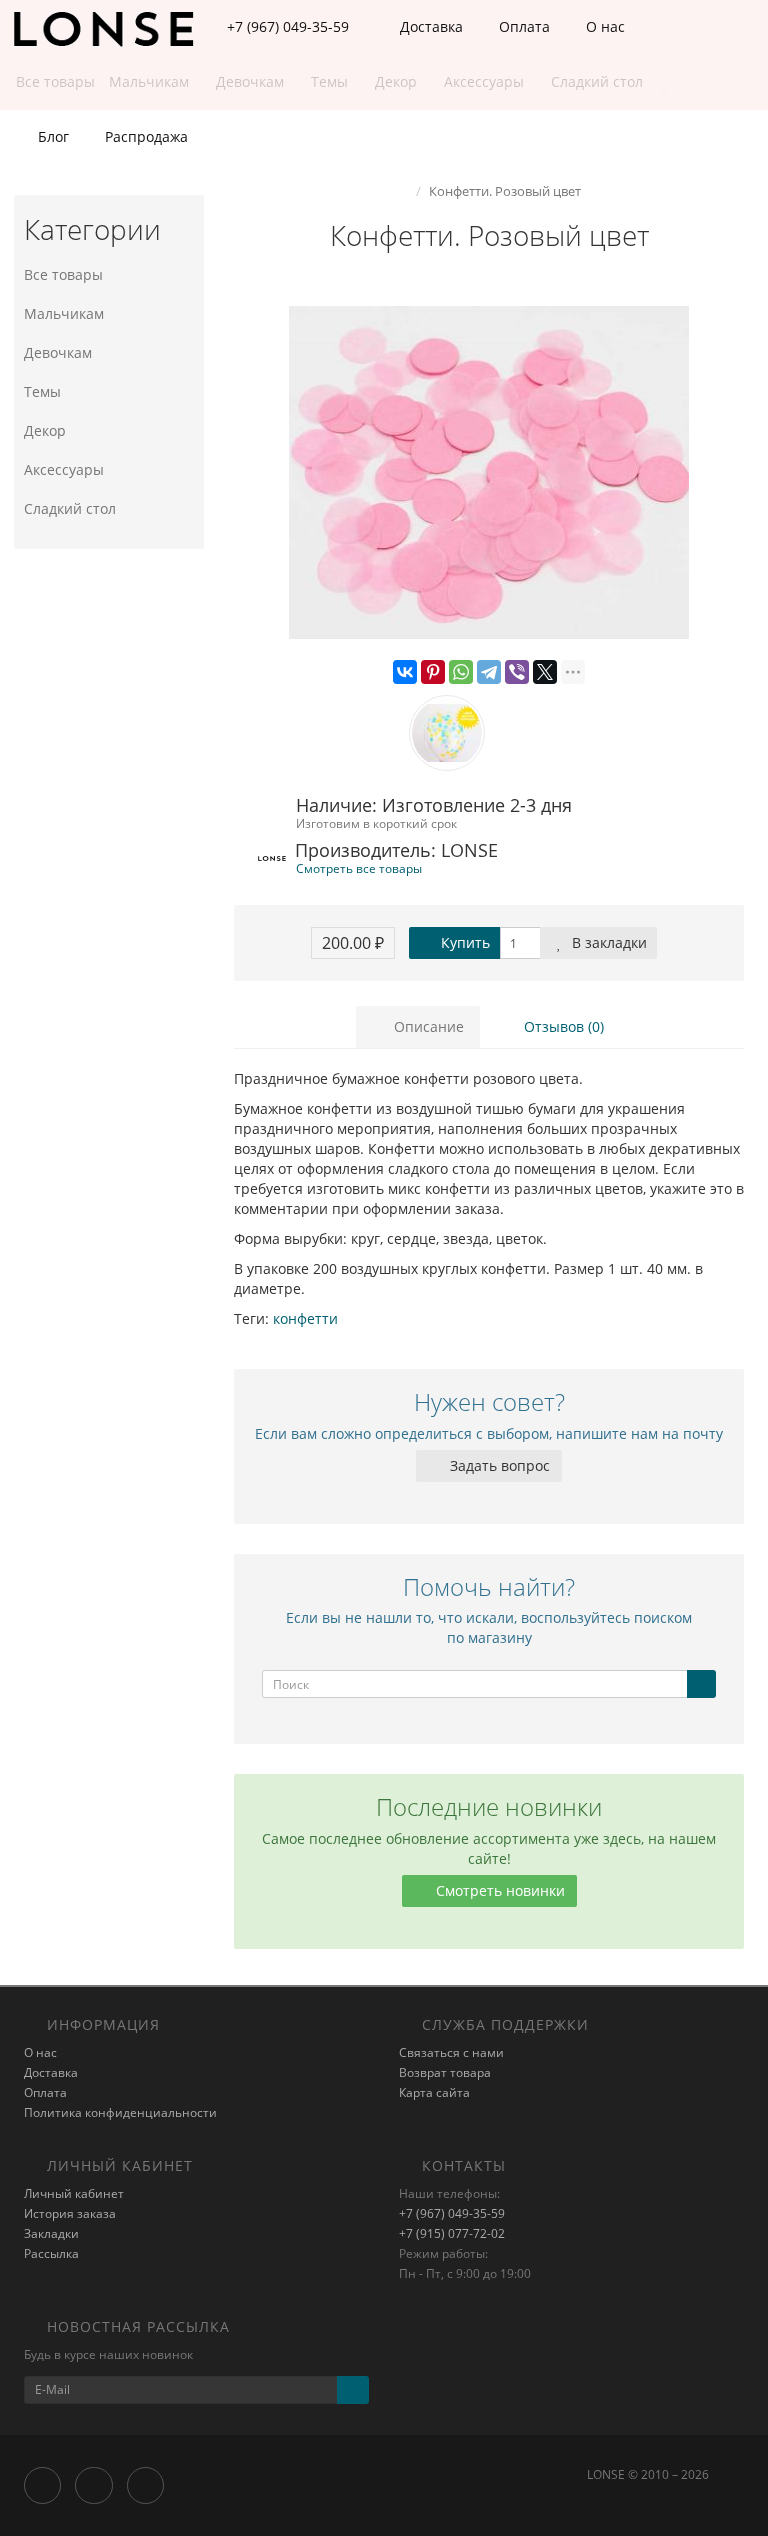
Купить (463, 942)
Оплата (522, 26)
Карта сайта (434, 2092)
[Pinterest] (433, 672)
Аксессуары (64, 469)
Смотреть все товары (359, 868)
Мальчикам (64, 313)
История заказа (70, 2213)
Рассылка (51, 2253)
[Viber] (517, 672)
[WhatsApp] (461, 672)
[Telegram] (489, 672)
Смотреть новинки (498, 1890)
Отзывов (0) (562, 1026)
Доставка (429, 26)
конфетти (305, 1318)
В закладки (607, 942)
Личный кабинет (74, 2193)
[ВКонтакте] (405, 672)
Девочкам (58, 352)
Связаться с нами (451, 2052)
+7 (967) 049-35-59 (452, 2213)
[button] (654, 82)
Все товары (63, 274)
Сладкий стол (70, 508)
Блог (51, 136)
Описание (427, 1026)
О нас (603, 26)
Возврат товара (445, 2072)
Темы (42, 391)
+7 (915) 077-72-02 (452, 2233)
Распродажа (144, 136)
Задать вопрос (498, 1465)
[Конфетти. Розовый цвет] (489, 473)
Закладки (51, 2233)
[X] (545, 672)
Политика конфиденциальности (120, 2112)
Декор (45, 430)
